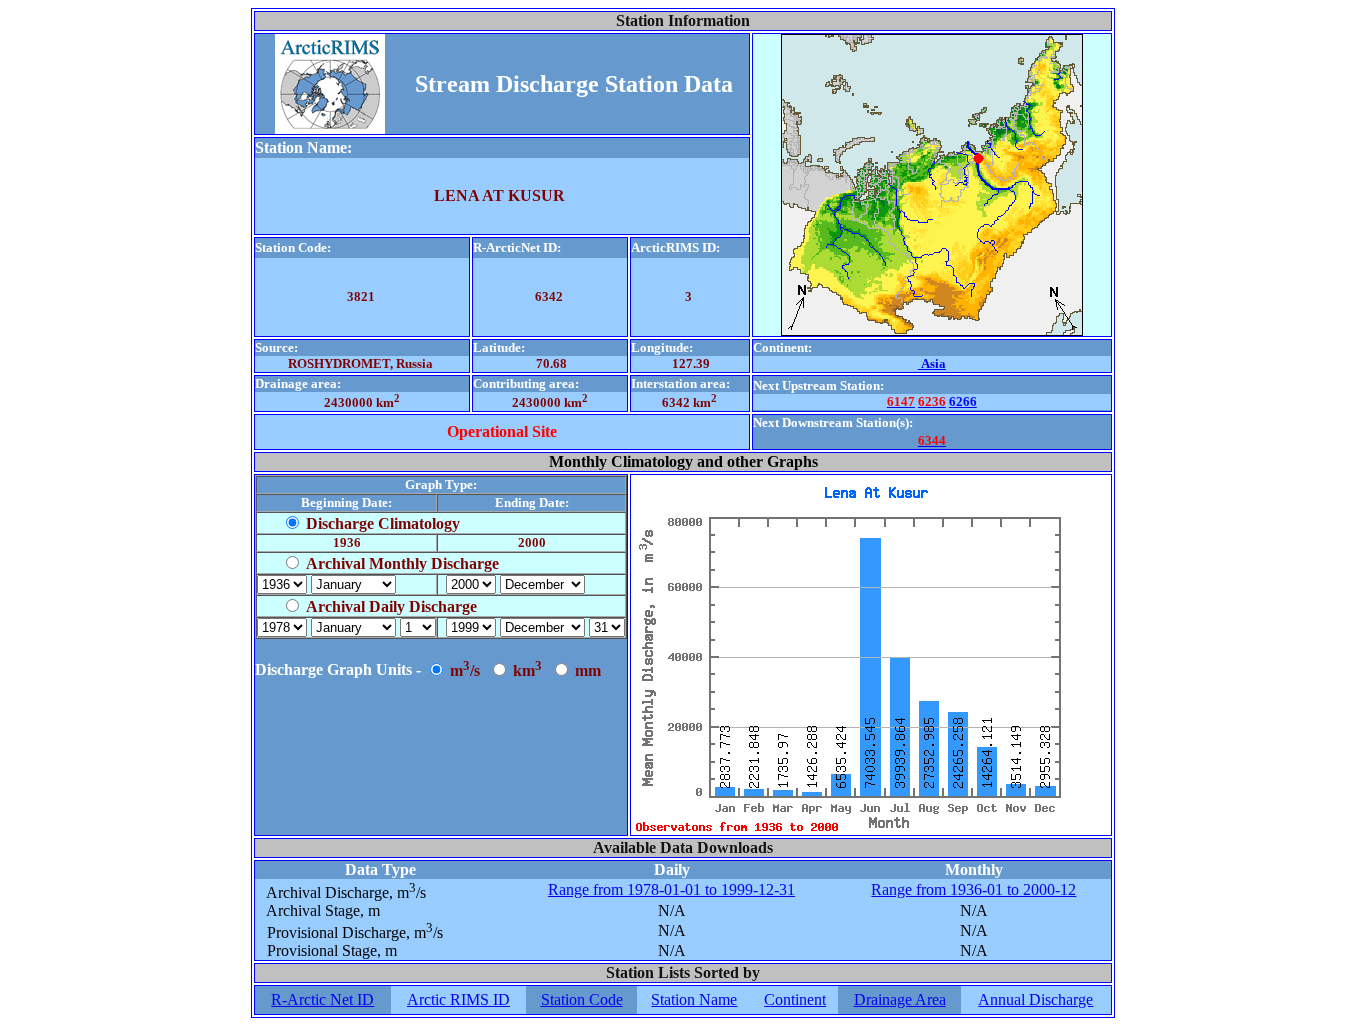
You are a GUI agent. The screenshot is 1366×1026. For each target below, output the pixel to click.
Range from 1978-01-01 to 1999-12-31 (671, 889)
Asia (932, 363)
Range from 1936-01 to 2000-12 (973, 889)
